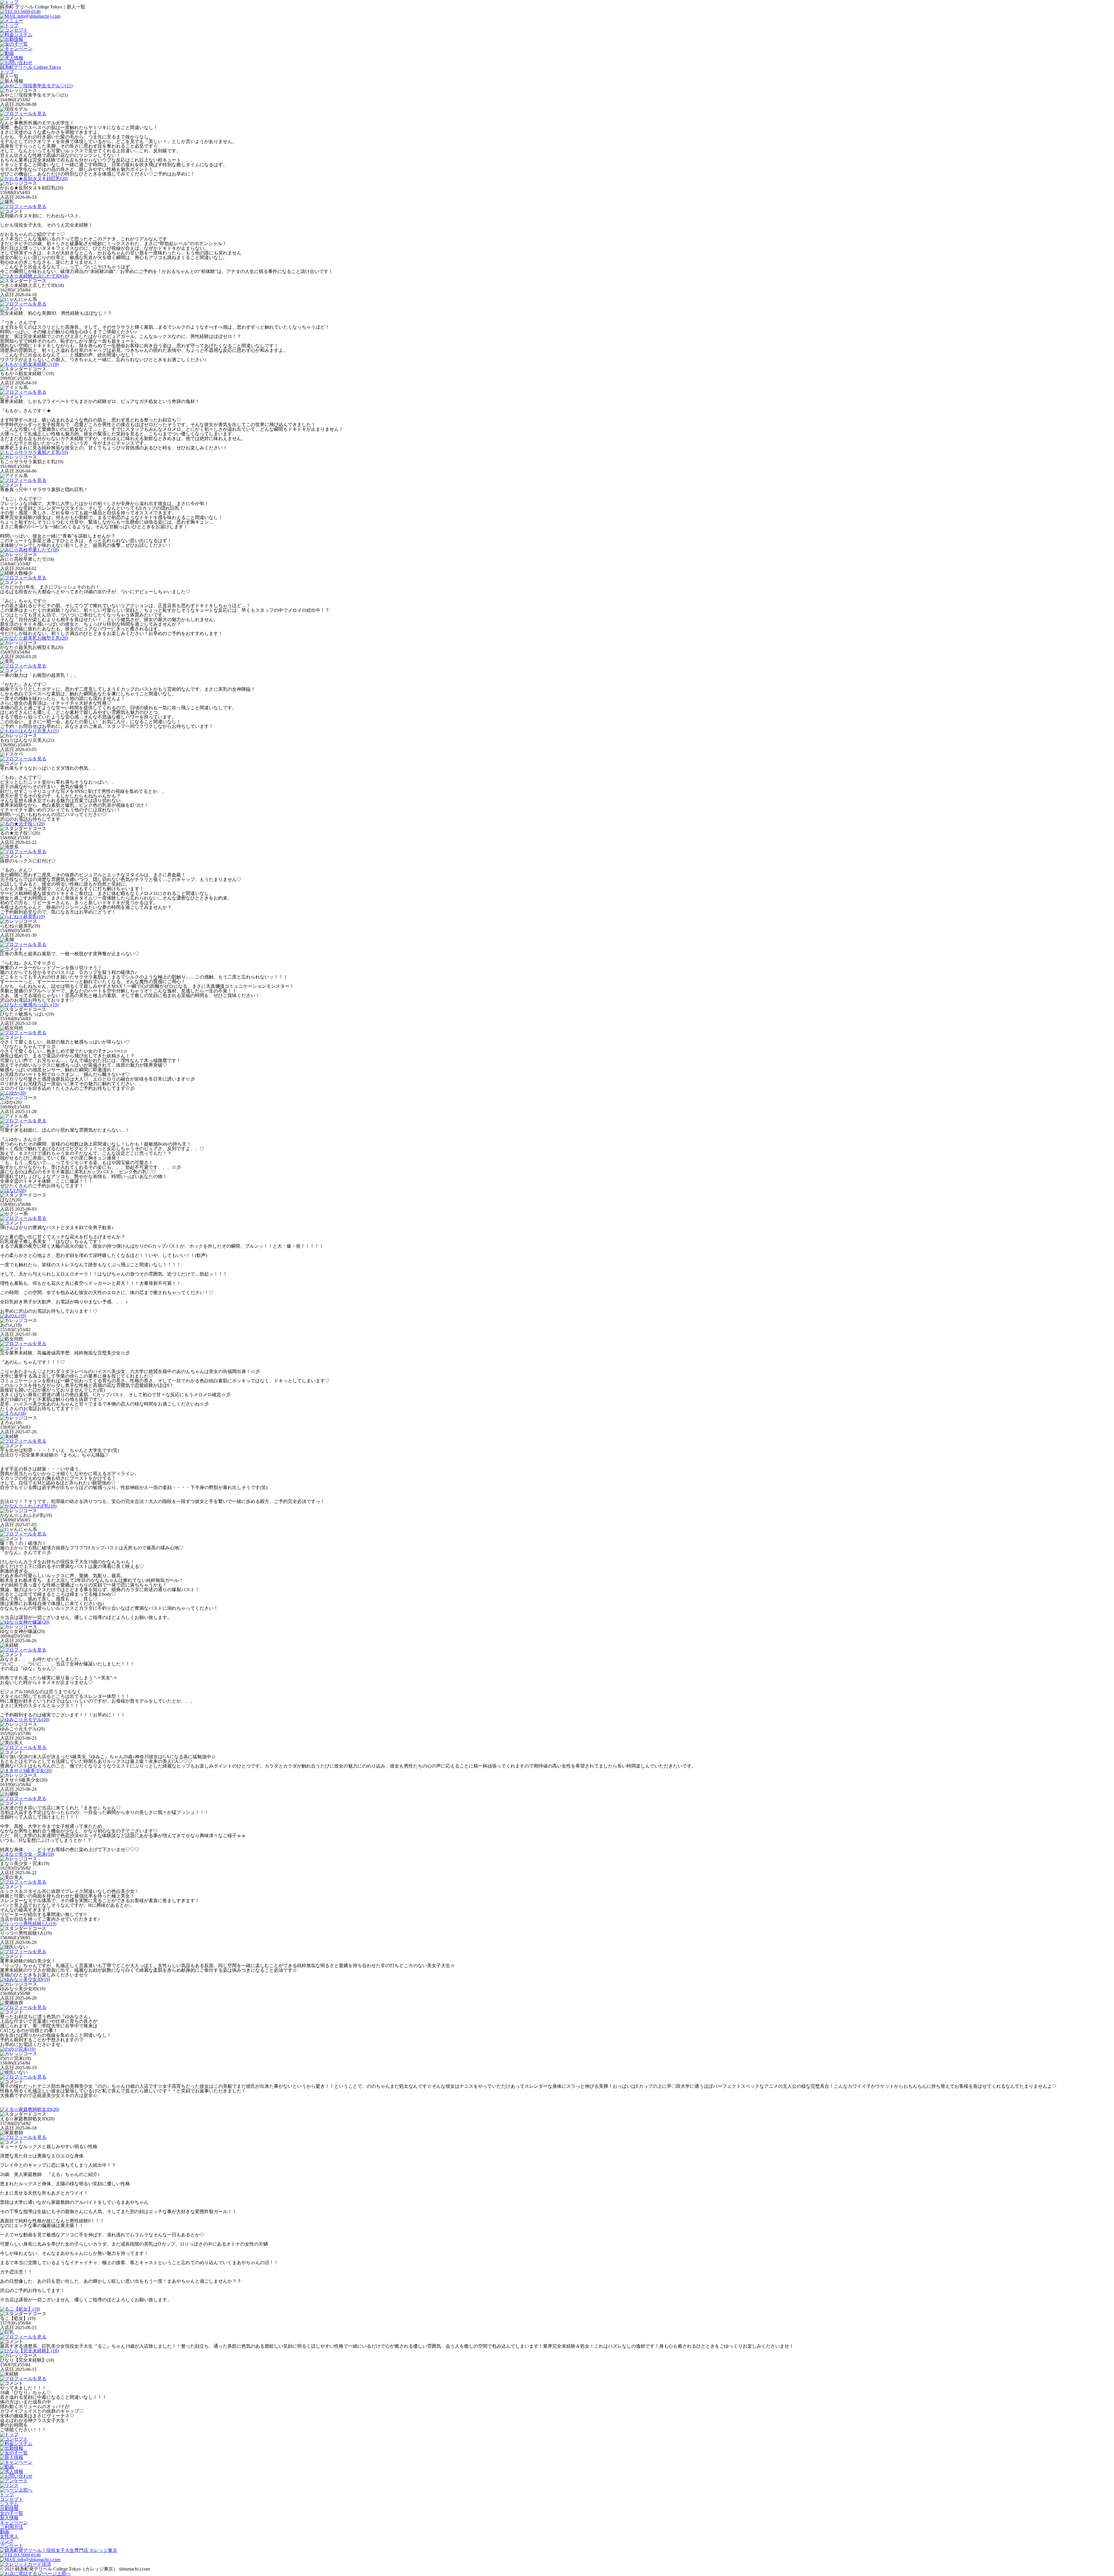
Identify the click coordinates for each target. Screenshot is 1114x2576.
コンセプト (12, 2499)
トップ (7, 2495)
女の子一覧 (12, 2513)
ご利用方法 (12, 2527)
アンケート (12, 2546)
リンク (7, 2541)
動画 (5, 2532)
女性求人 (9, 2536)
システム (9, 2504)
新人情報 (9, 2518)
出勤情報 (9, 2509)
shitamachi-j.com (134, 2569)
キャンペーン (14, 2522)
